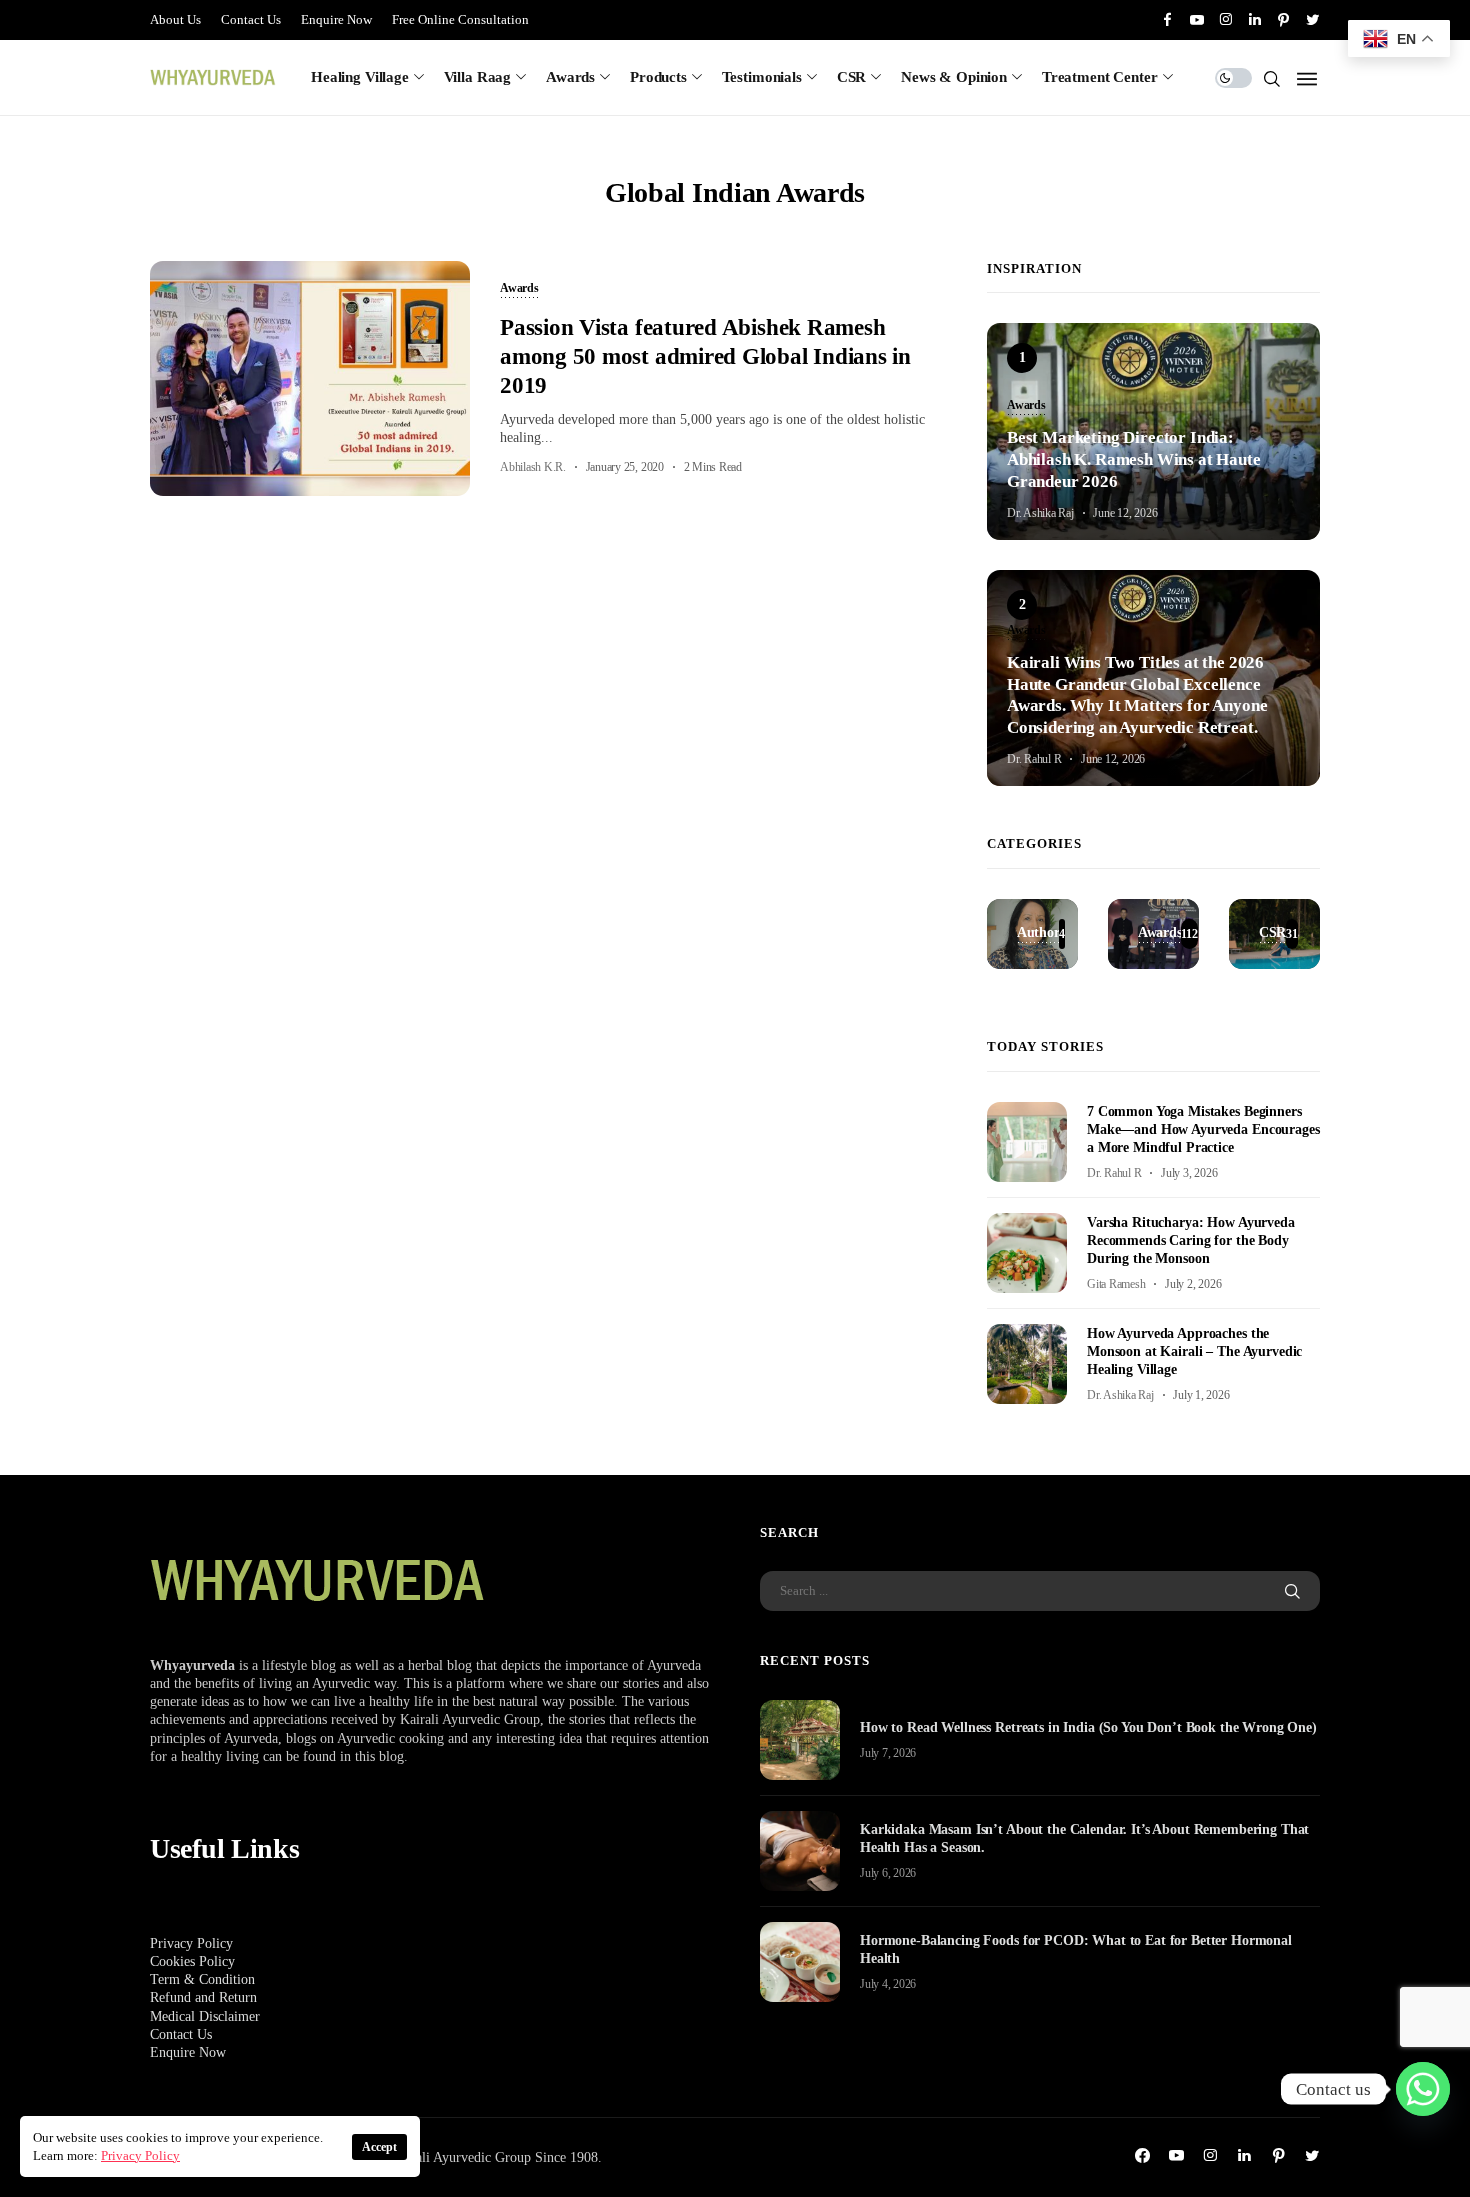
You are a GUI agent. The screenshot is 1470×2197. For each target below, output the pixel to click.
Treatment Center (1100, 77)
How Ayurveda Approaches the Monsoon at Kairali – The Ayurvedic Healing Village (1194, 1351)
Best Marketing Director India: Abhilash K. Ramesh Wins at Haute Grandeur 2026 (1134, 459)
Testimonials (762, 77)
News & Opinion (954, 77)
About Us (175, 19)
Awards (570, 77)
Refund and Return (203, 1997)
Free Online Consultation (460, 19)
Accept (379, 2147)
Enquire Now (336, 19)
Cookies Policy (192, 1961)
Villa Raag (478, 77)
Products (658, 77)
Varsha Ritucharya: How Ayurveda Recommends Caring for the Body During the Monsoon (1191, 1240)
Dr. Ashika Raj (1040, 513)
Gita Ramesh (1116, 1284)
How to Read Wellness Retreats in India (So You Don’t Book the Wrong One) (1088, 1727)
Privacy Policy (191, 1943)
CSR (852, 77)
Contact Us (251, 19)
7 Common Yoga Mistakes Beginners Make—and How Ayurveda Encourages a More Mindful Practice (1203, 1129)
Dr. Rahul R (1034, 759)
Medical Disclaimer (205, 2016)
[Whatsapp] (1423, 2089)
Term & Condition (202, 1979)
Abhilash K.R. (533, 467)
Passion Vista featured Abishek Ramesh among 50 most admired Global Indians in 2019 (705, 357)
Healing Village (360, 77)
